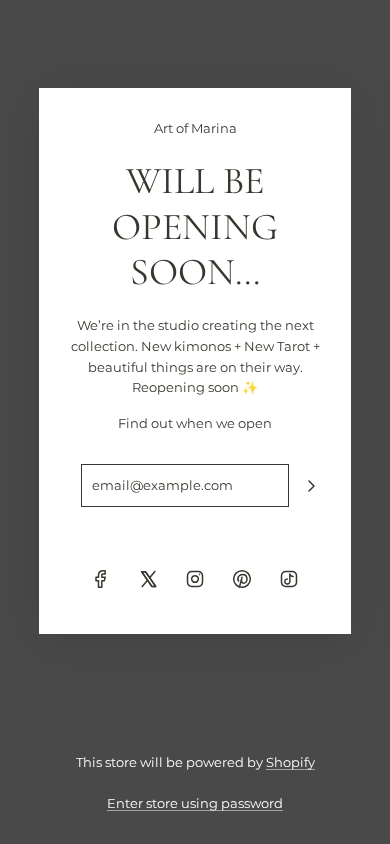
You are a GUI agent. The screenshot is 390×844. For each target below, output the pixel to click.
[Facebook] (101, 579)
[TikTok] (289, 579)
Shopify (290, 762)
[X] (148, 579)
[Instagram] (195, 579)
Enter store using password (195, 803)
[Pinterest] (242, 579)
